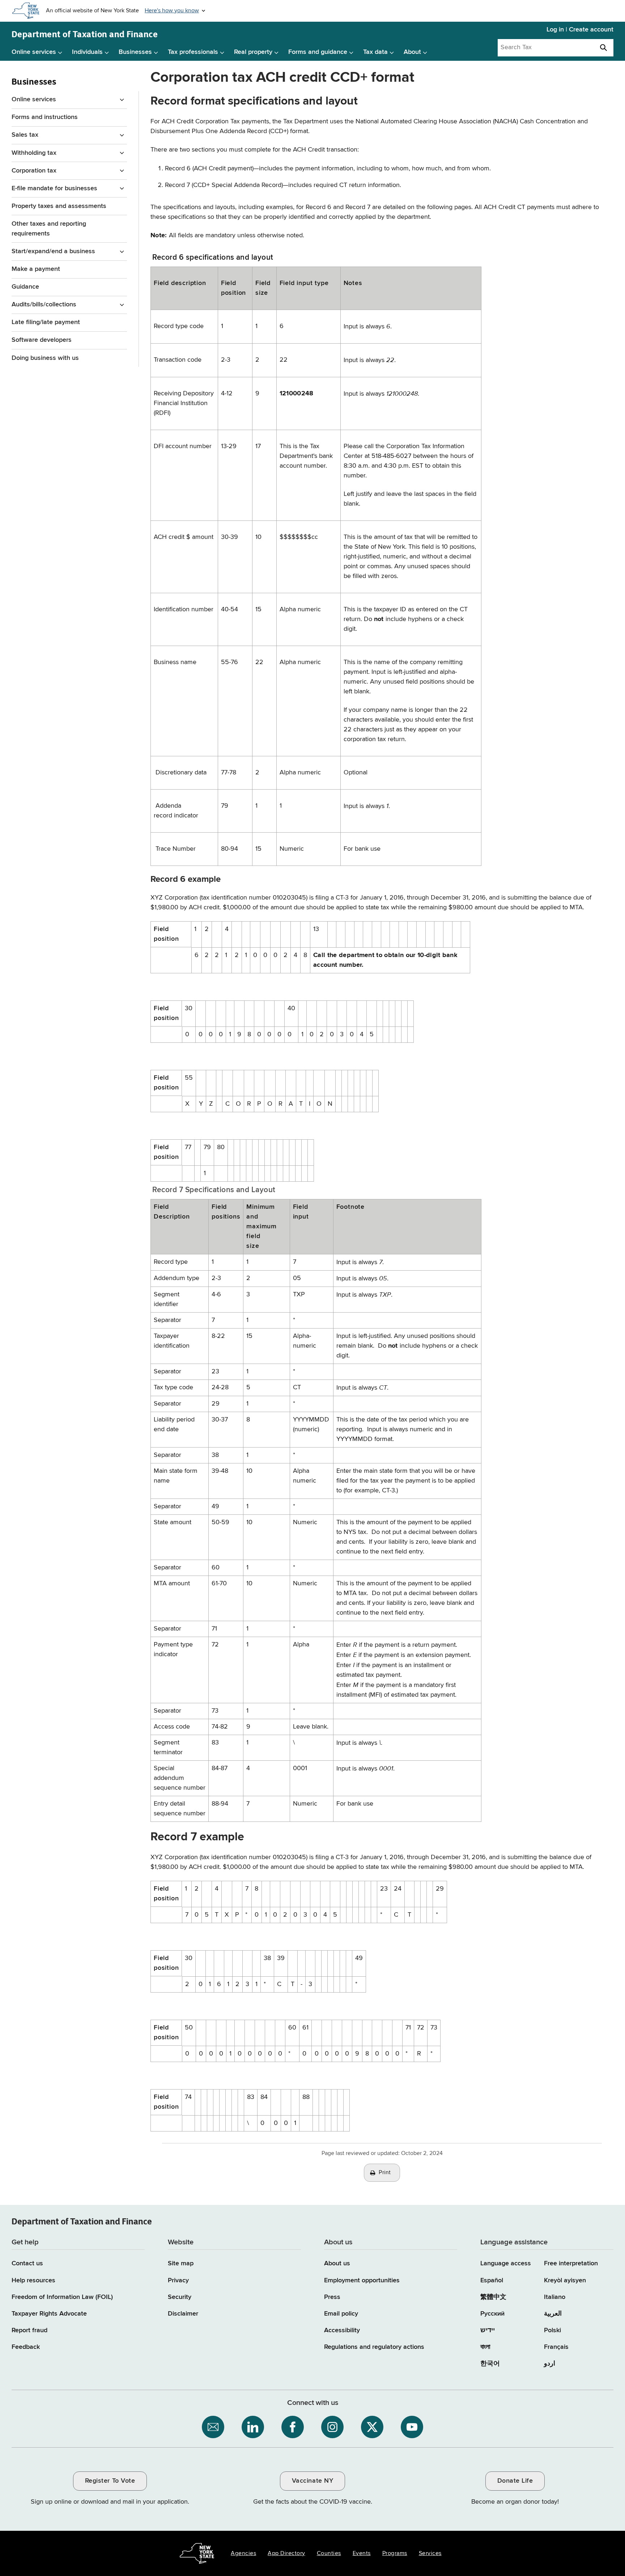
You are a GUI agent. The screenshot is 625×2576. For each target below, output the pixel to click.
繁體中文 (493, 2297)
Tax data (375, 52)
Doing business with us (45, 358)
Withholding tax (34, 153)
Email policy (341, 2314)
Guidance (25, 287)
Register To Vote (110, 2481)
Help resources (33, 2280)
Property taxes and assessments (59, 206)
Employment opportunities (362, 2280)
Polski (552, 2330)
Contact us (27, 2263)
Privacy (178, 2280)
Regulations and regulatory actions (374, 2347)
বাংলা (485, 2347)
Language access (506, 2263)
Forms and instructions (45, 117)
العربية (553, 2314)
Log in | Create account (580, 30)
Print (385, 2173)
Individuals (87, 52)
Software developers (42, 340)
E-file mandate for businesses (54, 188)
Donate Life (515, 2481)
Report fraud (29, 2330)
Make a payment (36, 269)
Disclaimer (183, 2314)
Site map (181, 2263)
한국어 (490, 2364)
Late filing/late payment (46, 322)
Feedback (26, 2347)
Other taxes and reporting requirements (49, 229)
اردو (550, 2364)
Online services (34, 52)
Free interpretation (571, 2263)
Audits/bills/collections (44, 305)
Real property (253, 52)
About (412, 52)
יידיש (488, 2330)
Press (332, 2297)
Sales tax (25, 135)
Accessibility (342, 2330)
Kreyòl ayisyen (565, 2280)
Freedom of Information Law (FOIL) (62, 2297)
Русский (492, 2314)
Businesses (135, 52)
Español (492, 2280)
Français (556, 2347)
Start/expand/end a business (53, 251)
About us (337, 2263)
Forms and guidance (318, 52)
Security (180, 2297)
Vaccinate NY (312, 2481)
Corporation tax (34, 171)
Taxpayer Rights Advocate (49, 2314)
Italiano (555, 2297)
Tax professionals (193, 52)
